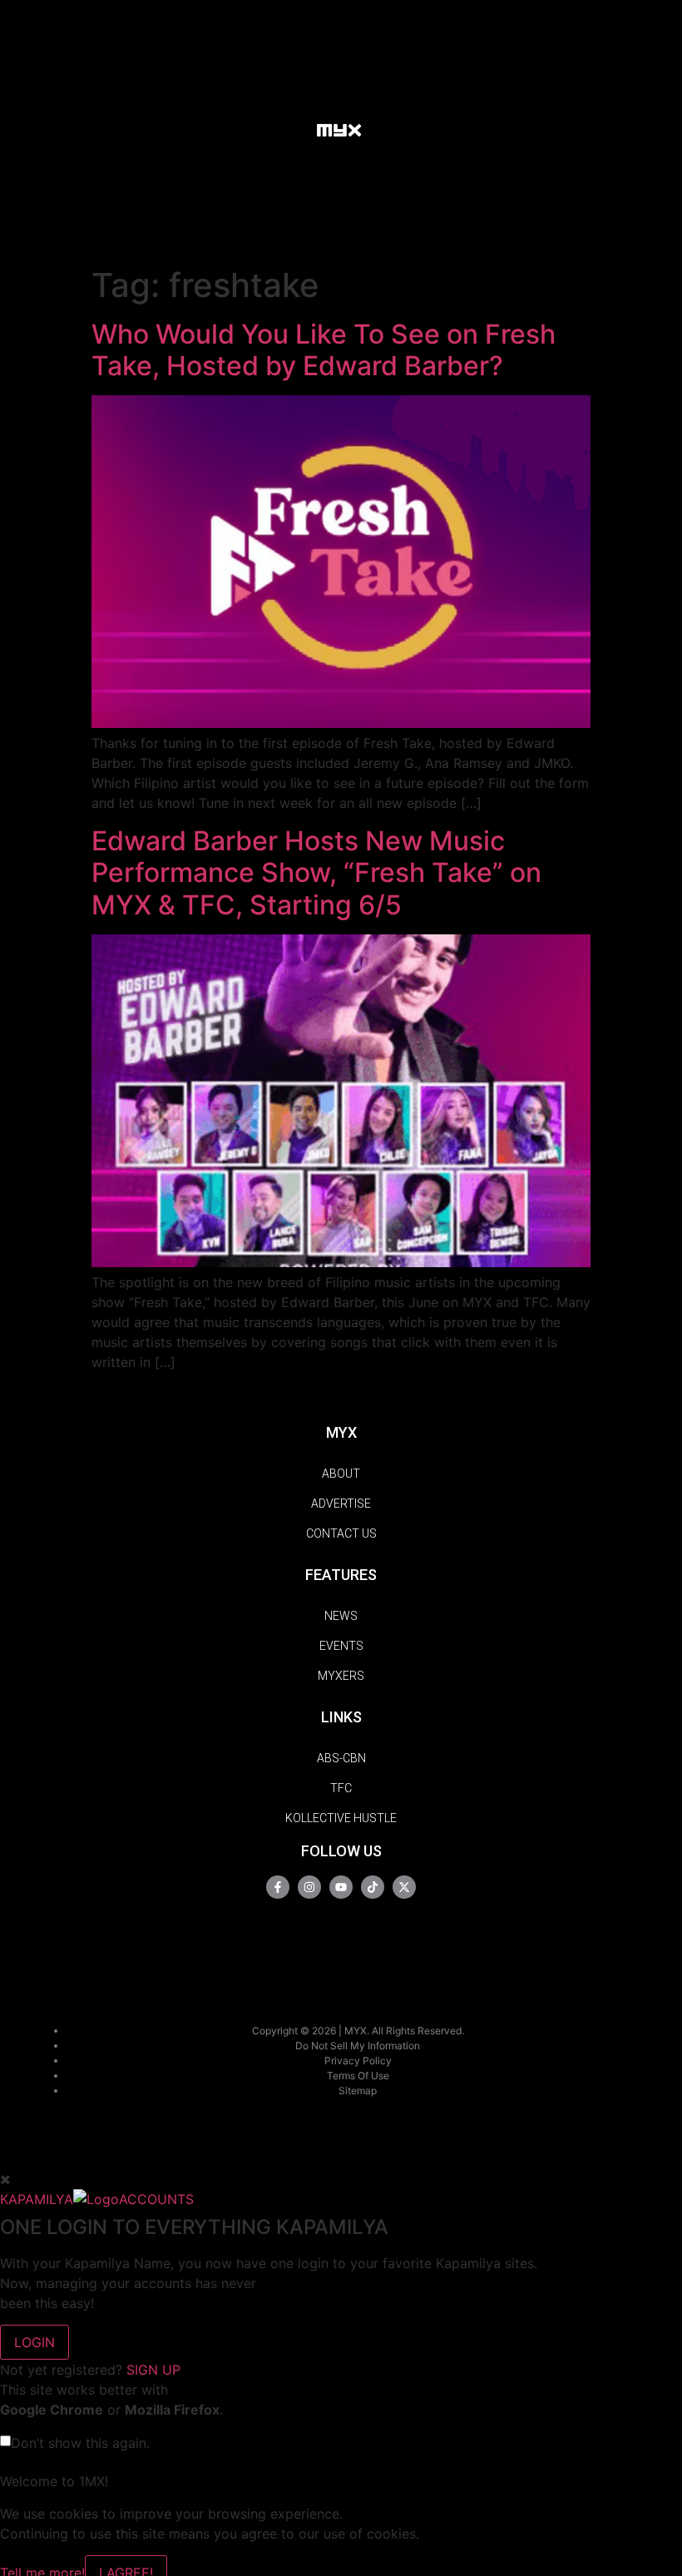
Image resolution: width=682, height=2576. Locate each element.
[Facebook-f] (278, 1887)
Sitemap (358, 2091)
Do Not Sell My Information (358, 2046)
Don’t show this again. (80, 2443)
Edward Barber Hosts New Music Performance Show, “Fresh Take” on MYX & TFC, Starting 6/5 (316, 873)
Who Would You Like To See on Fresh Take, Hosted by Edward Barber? (324, 350)
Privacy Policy (358, 2061)
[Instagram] (309, 1887)
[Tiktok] (373, 1887)
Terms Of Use (358, 2076)
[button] (287, 129)
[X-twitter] (404, 1887)
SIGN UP (153, 2370)
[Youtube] (341, 1887)
